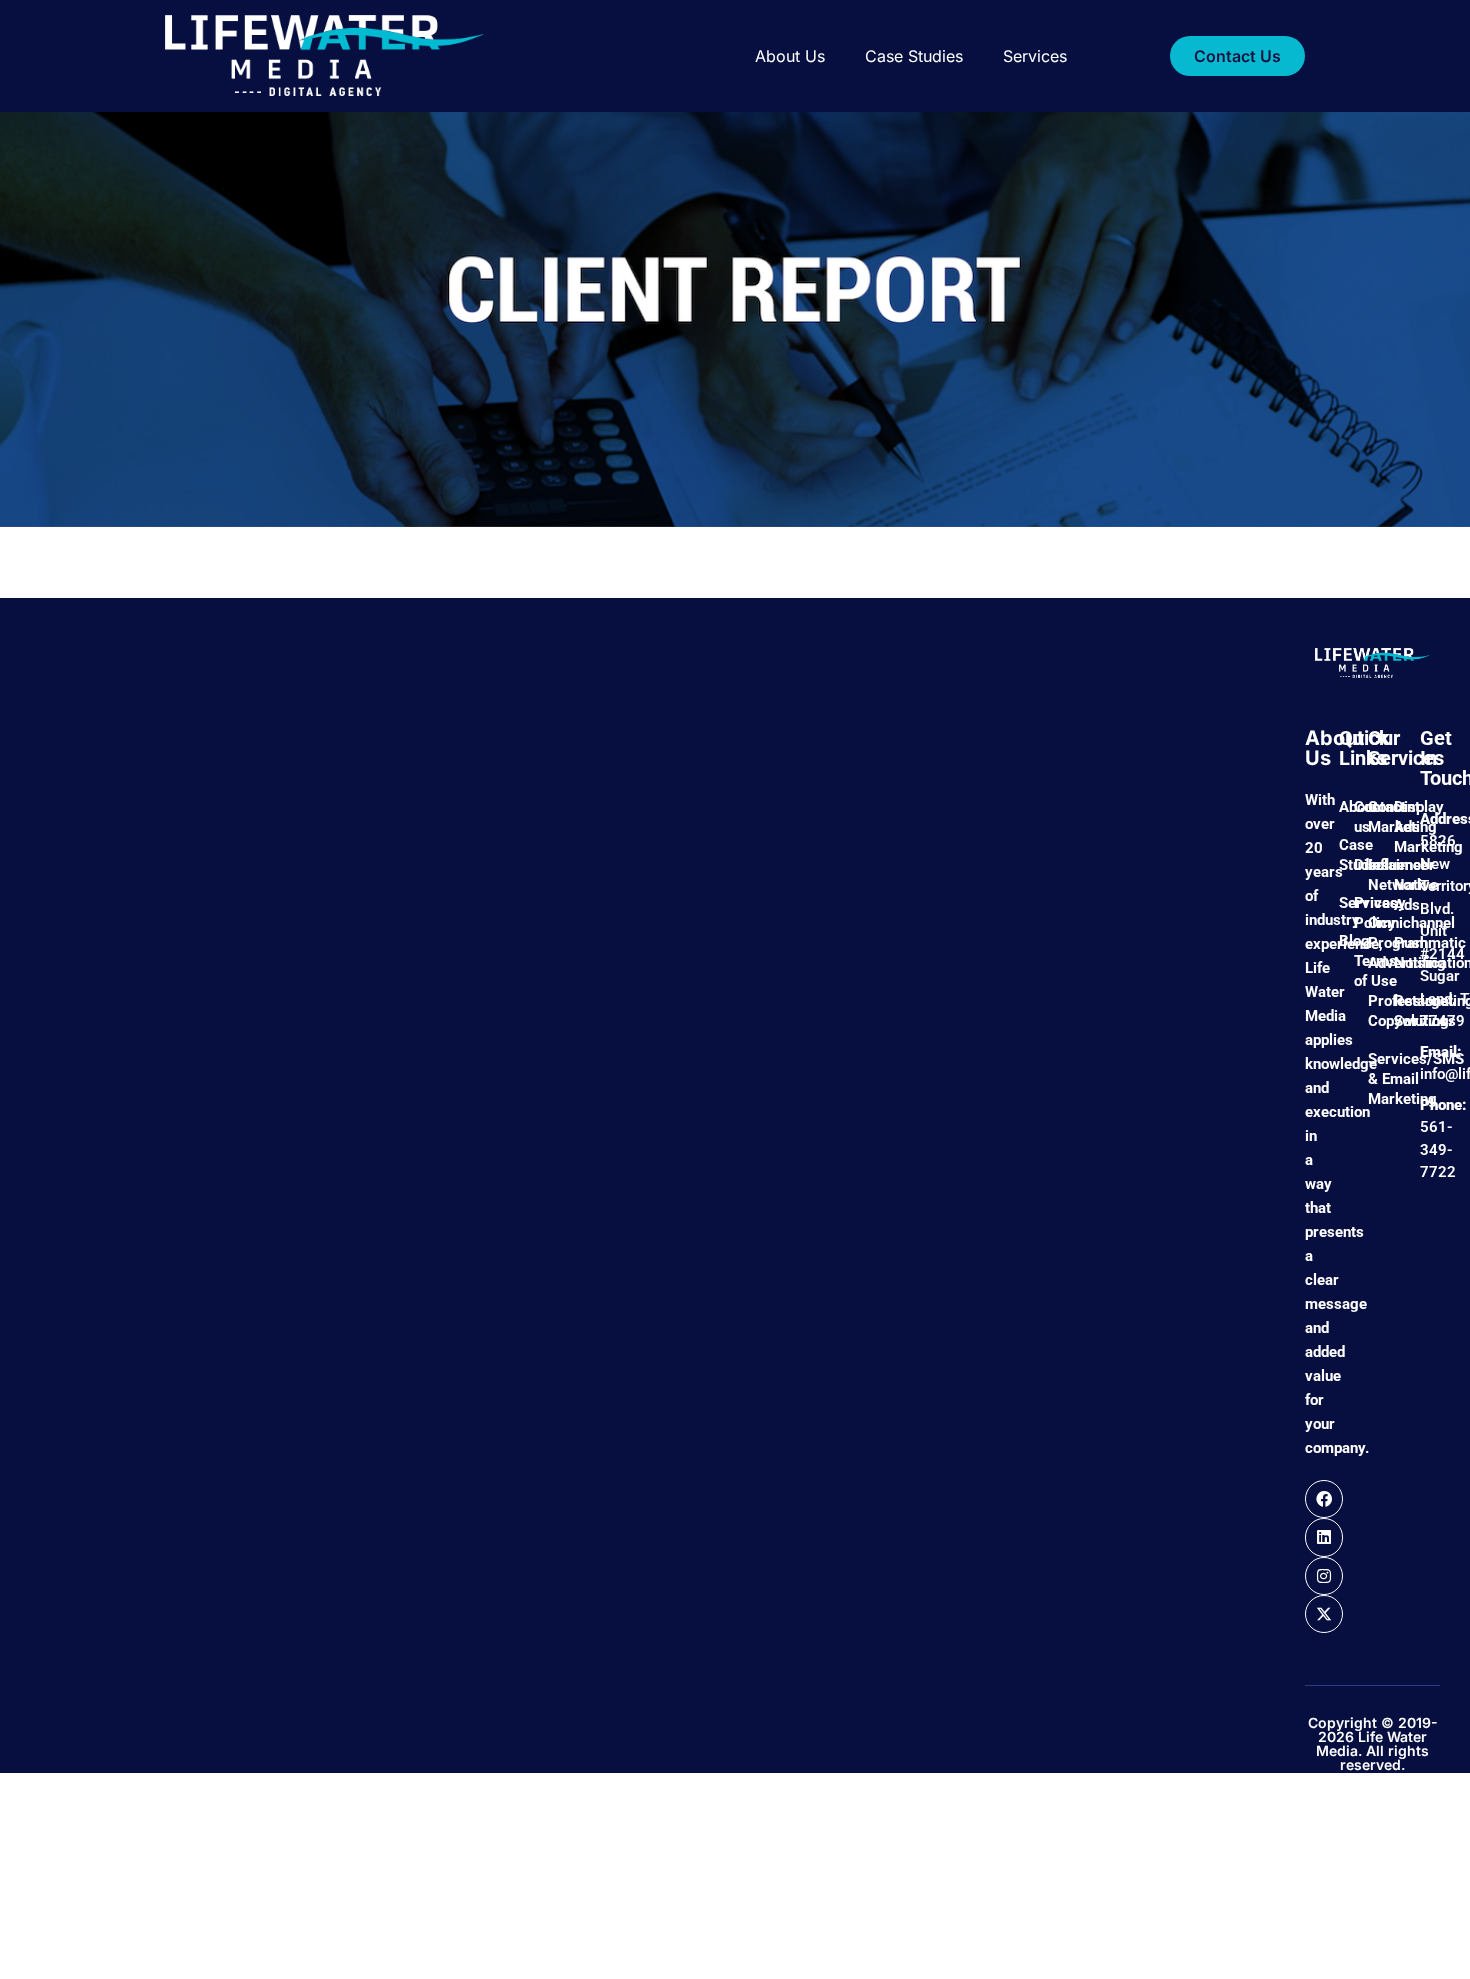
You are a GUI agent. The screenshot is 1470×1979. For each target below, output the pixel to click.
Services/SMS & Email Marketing (1371, 1079)
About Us (790, 56)
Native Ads (1397, 895)
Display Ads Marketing (1397, 827)
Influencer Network (1371, 875)
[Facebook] (1324, 1499)
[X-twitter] (1324, 1614)
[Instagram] (1324, 1576)
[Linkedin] (1324, 1537)
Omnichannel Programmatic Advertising (1371, 943)
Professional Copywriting (1371, 1011)
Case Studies (914, 56)
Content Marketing (1371, 817)
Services (1035, 56)
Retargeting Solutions (1397, 1011)
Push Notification (1397, 953)
